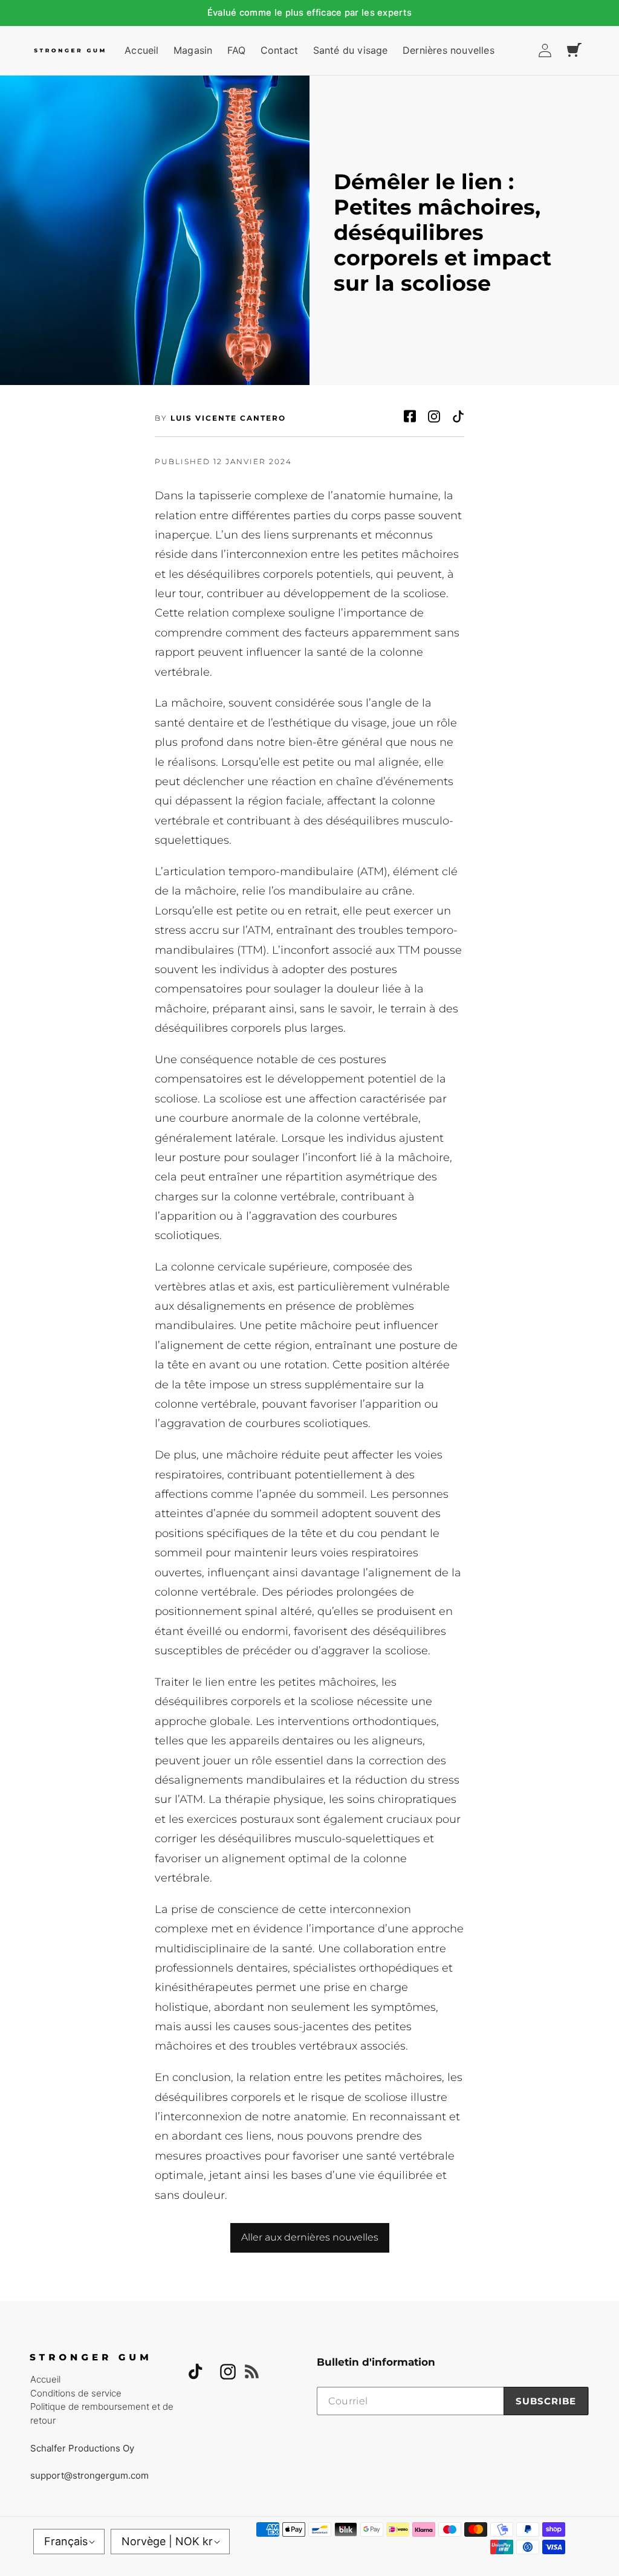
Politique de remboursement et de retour (102, 2413)
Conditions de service (76, 2393)
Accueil (45, 2379)
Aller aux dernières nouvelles (310, 2237)
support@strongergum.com (89, 2475)
